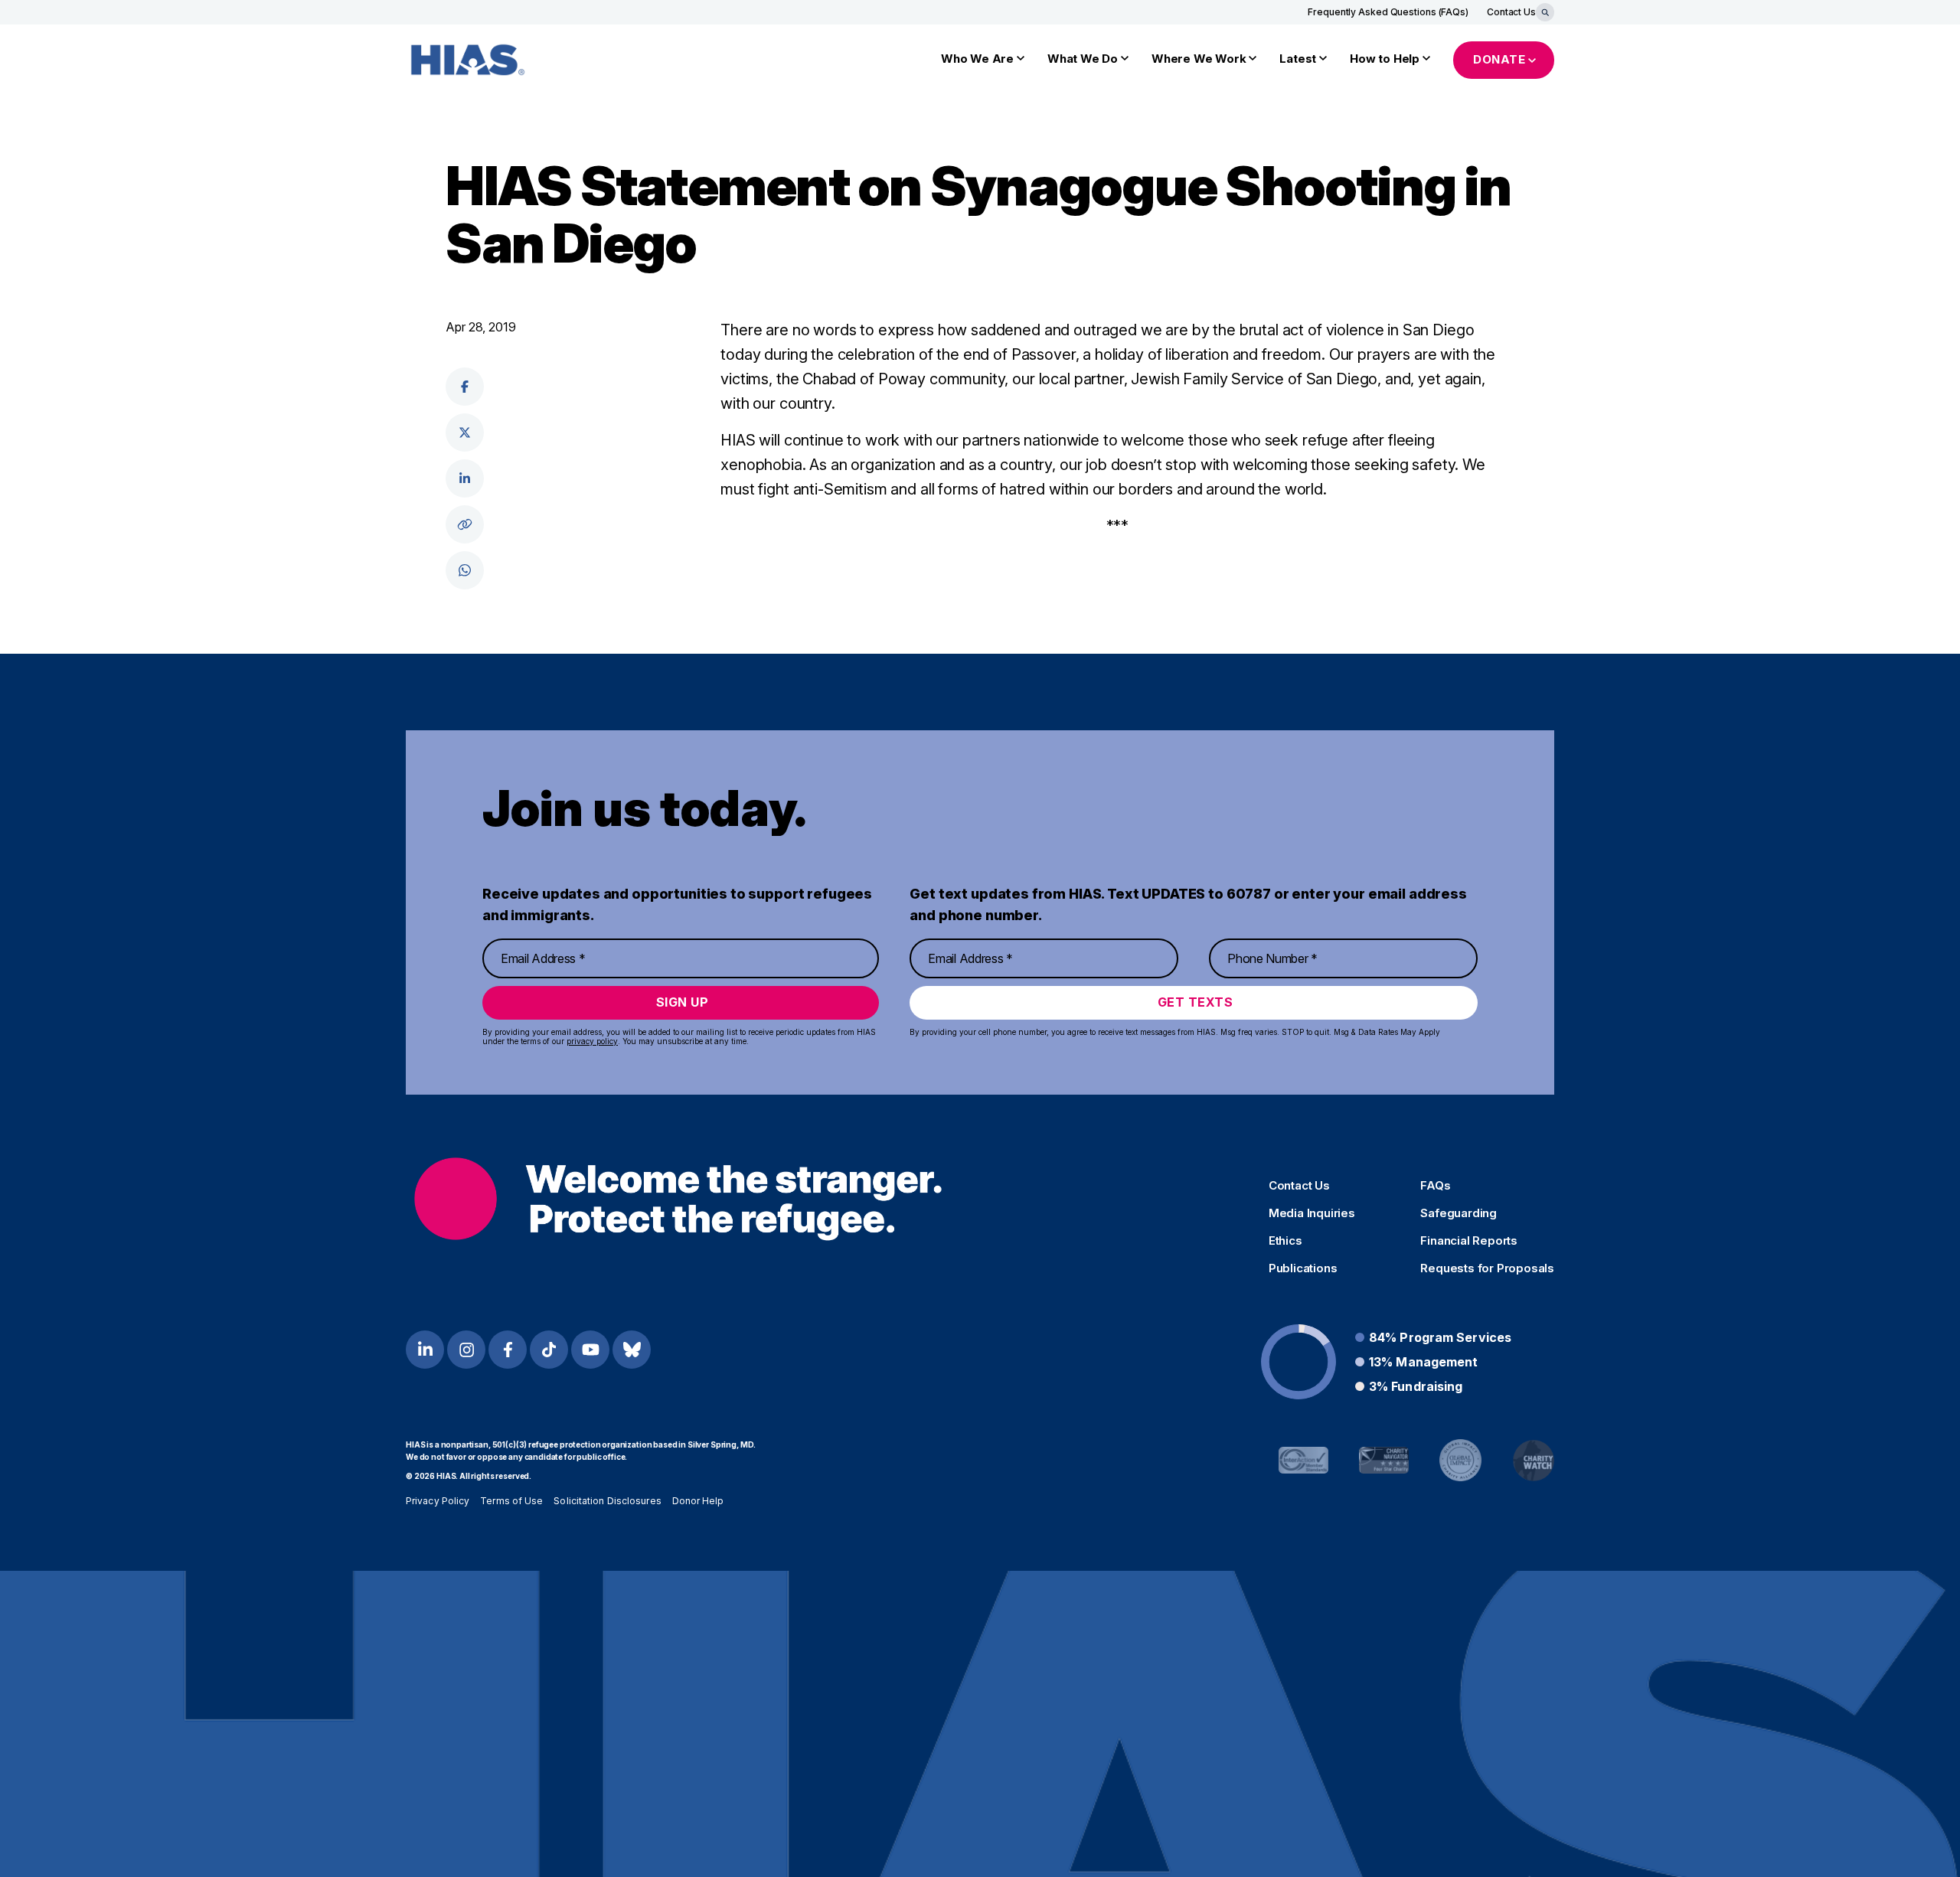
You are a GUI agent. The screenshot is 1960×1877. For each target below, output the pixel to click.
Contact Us (1511, 12)
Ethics (1285, 1241)
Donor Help (698, 1501)
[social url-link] (465, 524)
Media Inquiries (1312, 1213)
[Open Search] (1545, 12)
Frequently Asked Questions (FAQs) (1388, 12)
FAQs (1435, 1186)
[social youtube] (590, 1350)
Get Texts (1196, 1002)
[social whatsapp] (465, 570)
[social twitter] (465, 433)
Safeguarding (1459, 1213)
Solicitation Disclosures (607, 1501)
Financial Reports (1469, 1241)
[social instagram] (466, 1350)
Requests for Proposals (1487, 1268)
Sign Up (683, 1002)
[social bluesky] (632, 1350)
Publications (1303, 1268)
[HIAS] (678, 1199)
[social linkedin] (465, 478)
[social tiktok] (549, 1350)
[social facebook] (465, 387)
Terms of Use (511, 1501)
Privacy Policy (438, 1501)
